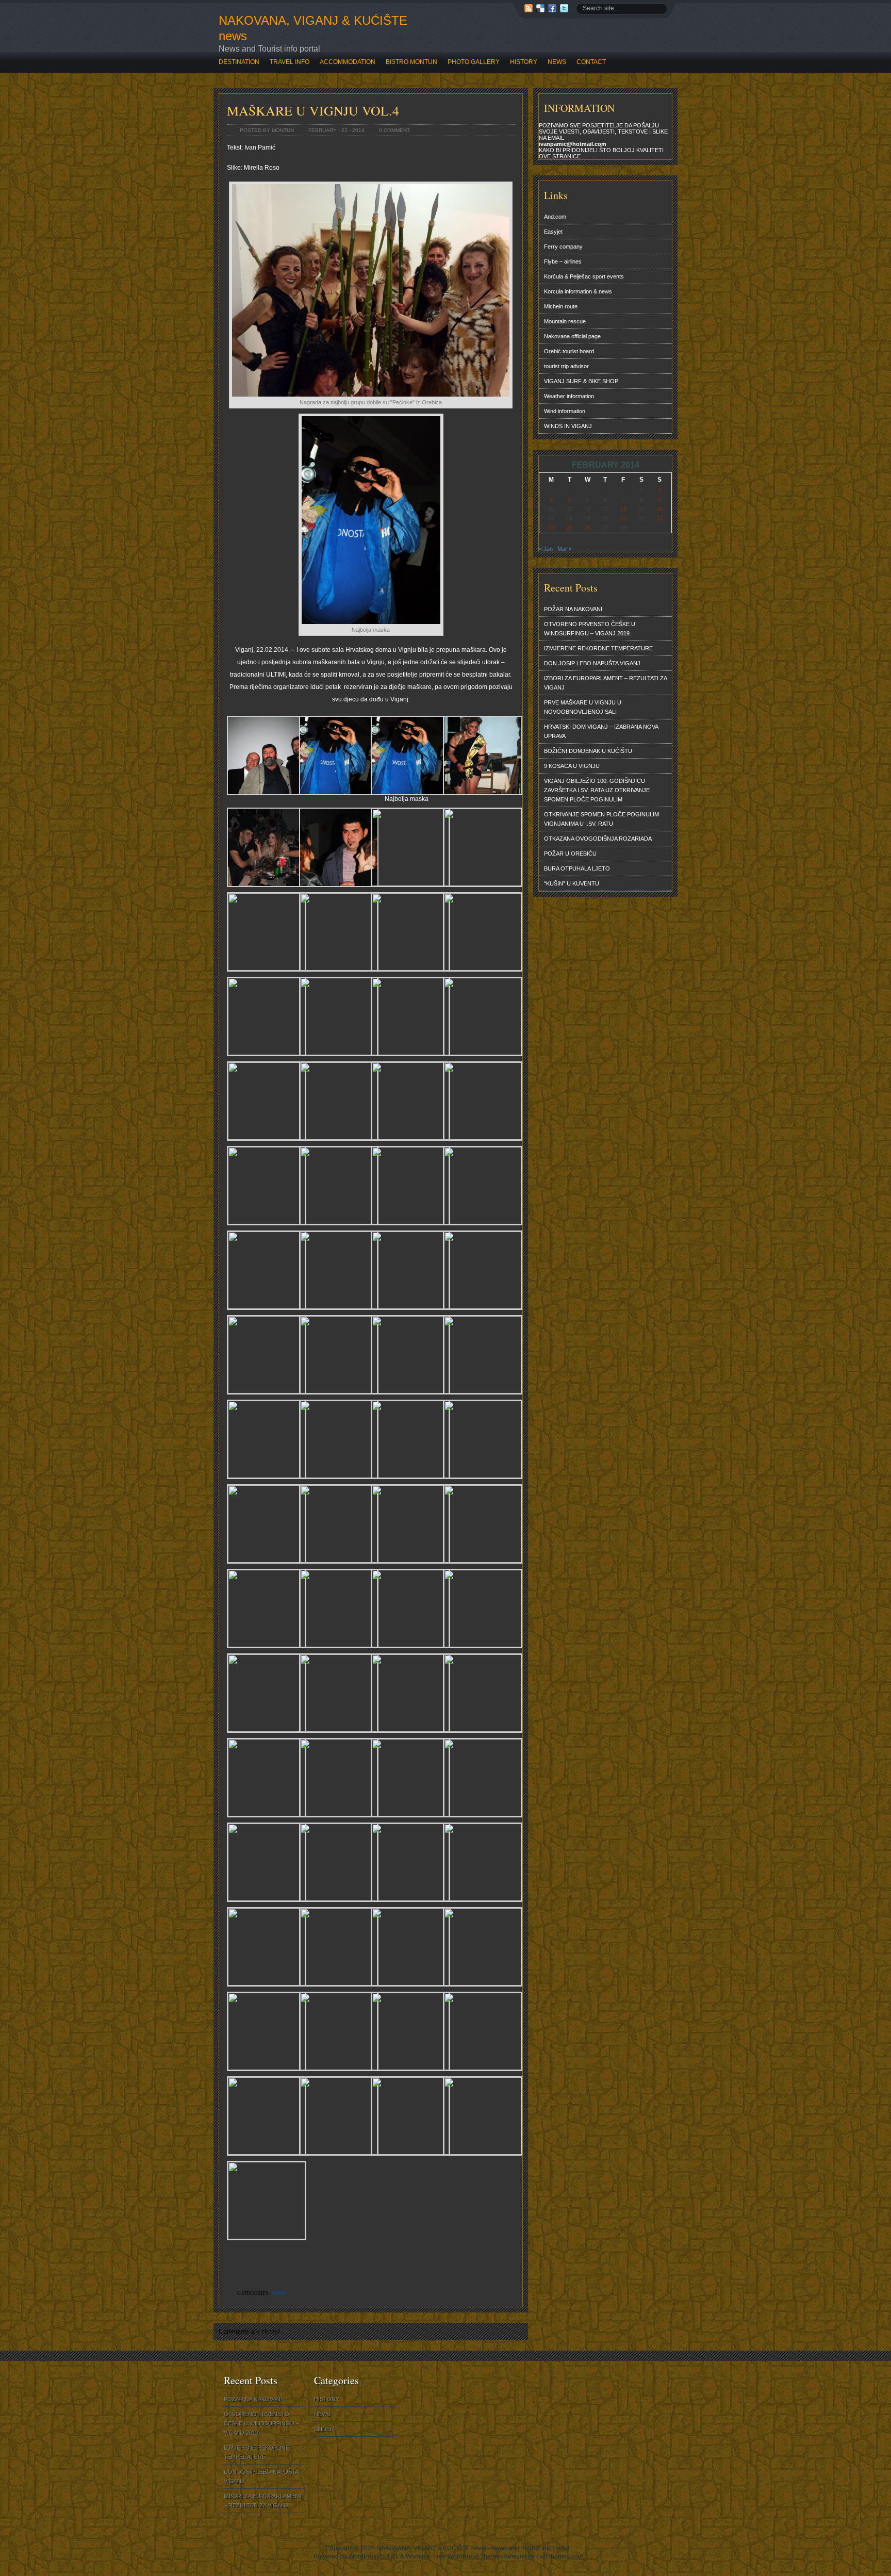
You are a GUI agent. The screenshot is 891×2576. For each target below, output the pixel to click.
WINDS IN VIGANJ (568, 426)
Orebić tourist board (569, 351)
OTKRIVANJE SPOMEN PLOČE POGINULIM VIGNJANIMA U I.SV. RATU (601, 819)
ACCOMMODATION (348, 62)
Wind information (565, 411)
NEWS (557, 62)
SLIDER (324, 2429)
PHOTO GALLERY (474, 62)
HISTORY (524, 62)
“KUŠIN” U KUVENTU (572, 883)
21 (623, 518)
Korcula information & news (578, 291)
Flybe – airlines (563, 261)
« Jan (546, 549)
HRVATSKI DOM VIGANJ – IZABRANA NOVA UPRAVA (601, 731)
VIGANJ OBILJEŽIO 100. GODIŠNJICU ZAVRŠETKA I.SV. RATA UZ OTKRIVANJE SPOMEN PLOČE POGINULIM (597, 790)
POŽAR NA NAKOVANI (573, 609)
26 (587, 528)
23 (659, 518)
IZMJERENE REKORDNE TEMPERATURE (598, 648)
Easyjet (553, 232)
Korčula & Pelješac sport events (584, 276)
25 (569, 528)
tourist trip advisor (566, 366)
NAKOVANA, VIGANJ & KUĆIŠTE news (313, 28)
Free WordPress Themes (468, 2556)
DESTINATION (239, 62)
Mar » (565, 549)
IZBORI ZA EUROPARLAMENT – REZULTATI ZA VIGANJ (606, 683)
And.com (555, 217)
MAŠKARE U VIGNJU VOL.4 (313, 110)
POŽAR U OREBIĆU (570, 854)
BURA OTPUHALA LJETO (577, 868)
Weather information (569, 396)
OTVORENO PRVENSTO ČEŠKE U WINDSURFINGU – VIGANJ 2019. (590, 629)
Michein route (561, 306)
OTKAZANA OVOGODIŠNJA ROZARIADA (598, 839)
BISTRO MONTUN (411, 62)
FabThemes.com (560, 2556)
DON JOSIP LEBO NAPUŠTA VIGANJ (592, 663)
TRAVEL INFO (290, 62)
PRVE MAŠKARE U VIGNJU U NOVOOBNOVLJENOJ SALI (583, 707)
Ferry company (563, 247)
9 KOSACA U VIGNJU (572, 766)
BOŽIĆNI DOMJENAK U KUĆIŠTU (588, 751)
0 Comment (394, 130)
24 (551, 528)
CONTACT (591, 62)
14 (623, 509)
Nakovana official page (572, 336)
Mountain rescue (565, 321)
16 (659, 509)
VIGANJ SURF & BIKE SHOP (581, 381)
